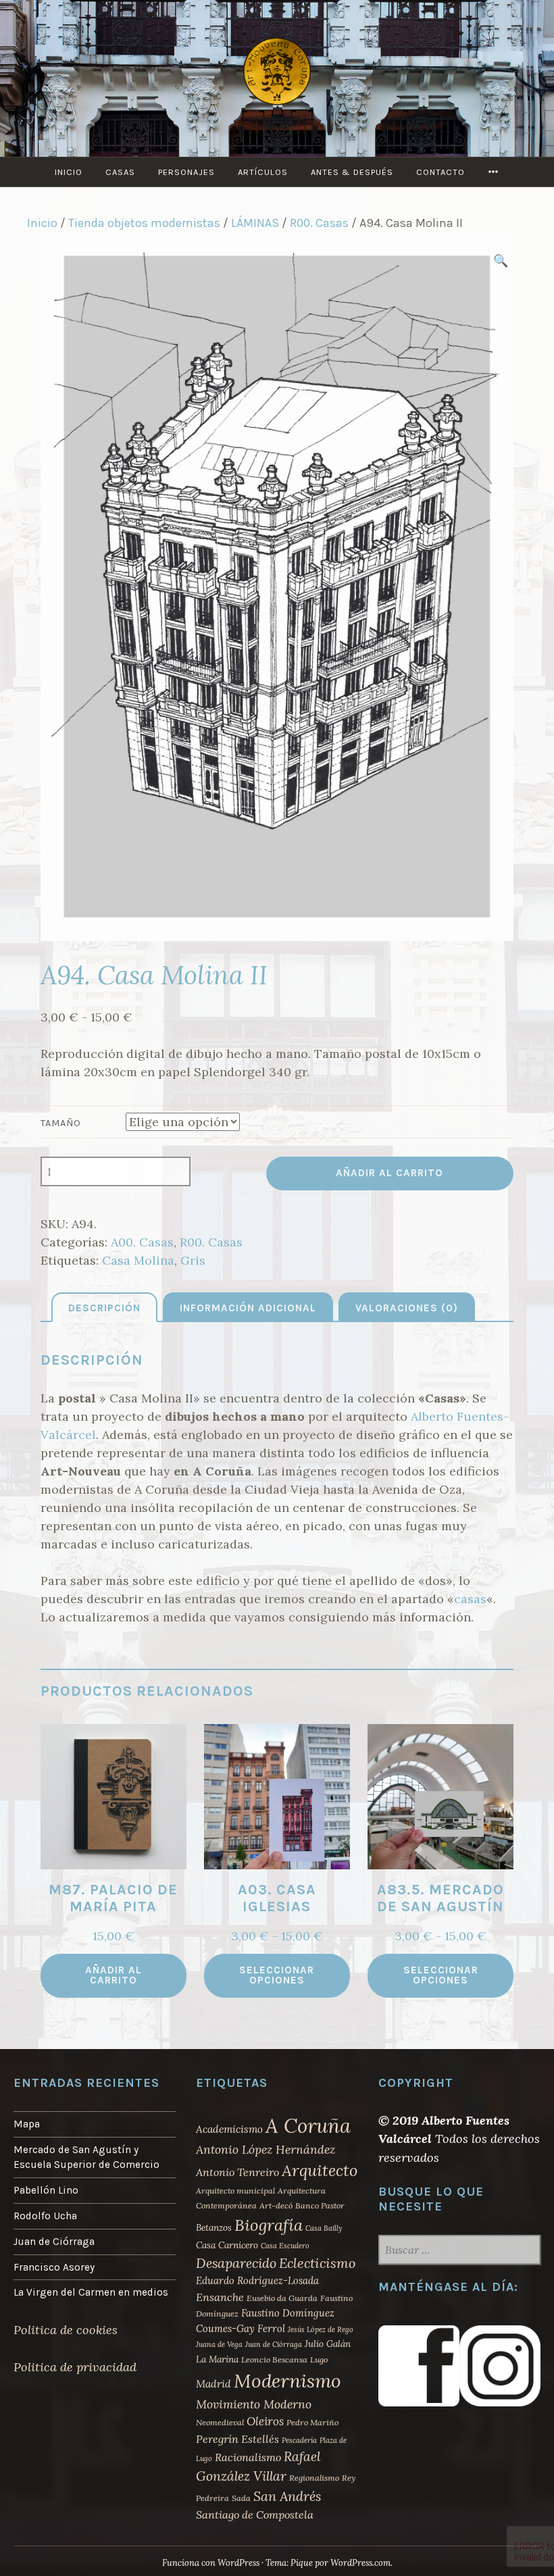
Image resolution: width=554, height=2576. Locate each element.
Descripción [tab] (104, 1308)
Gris (193, 1260)
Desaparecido (236, 2263)
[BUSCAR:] (459, 2251)
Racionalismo (248, 2457)
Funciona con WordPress (211, 2563)
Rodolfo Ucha (45, 2216)
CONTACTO (440, 172)
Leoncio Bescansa (274, 2359)
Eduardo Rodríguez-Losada (257, 2280)
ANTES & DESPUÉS (352, 172)
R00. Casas (319, 223)
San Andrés (287, 2496)
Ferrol (271, 2328)
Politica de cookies (66, 2330)
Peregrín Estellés (237, 2439)
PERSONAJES (186, 172)
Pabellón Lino (46, 2190)
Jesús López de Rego (321, 2329)
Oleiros (265, 2421)
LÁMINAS (255, 223)
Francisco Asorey (54, 2267)
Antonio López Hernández (266, 2149)
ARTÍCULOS (263, 172)
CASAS (120, 172)
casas (470, 1599)
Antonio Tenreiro (237, 2172)
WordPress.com (360, 2563)
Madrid (213, 2384)
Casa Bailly (324, 2228)
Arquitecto (320, 2170)
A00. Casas (142, 1242)
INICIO (69, 172)
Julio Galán (328, 2344)
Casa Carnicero (227, 2245)
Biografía (269, 2225)
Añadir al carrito (389, 1173)
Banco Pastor (320, 2205)
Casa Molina (138, 1260)
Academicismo (229, 2129)
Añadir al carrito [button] (114, 1975)
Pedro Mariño (312, 2422)
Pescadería (299, 2440)
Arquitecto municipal (235, 2191)
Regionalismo (314, 2478)
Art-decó (276, 2205)
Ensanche (220, 2297)
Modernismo (287, 2381)
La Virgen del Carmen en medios (91, 2292)
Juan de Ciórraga (54, 2242)
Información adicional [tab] (248, 1308)
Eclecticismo (317, 2263)
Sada (241, 2498)
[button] (500, 260)
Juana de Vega (219, 2344)
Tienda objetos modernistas (144, 223)
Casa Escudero (285, 2246)
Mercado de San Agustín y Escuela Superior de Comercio (86, 2157)
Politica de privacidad (75, 2367)
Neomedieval (220, 2422)
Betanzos (214, 2227)
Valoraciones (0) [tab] (407, 1308)
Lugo (319, 2359)
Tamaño (61, 1123)
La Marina (217, 2359)
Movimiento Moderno (254, 2404)
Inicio (42, 223)
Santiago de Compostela (255, 2515)
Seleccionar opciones (277, 1975)
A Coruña (308, 2125)
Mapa (27, 2124)
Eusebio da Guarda (282, 2298)
